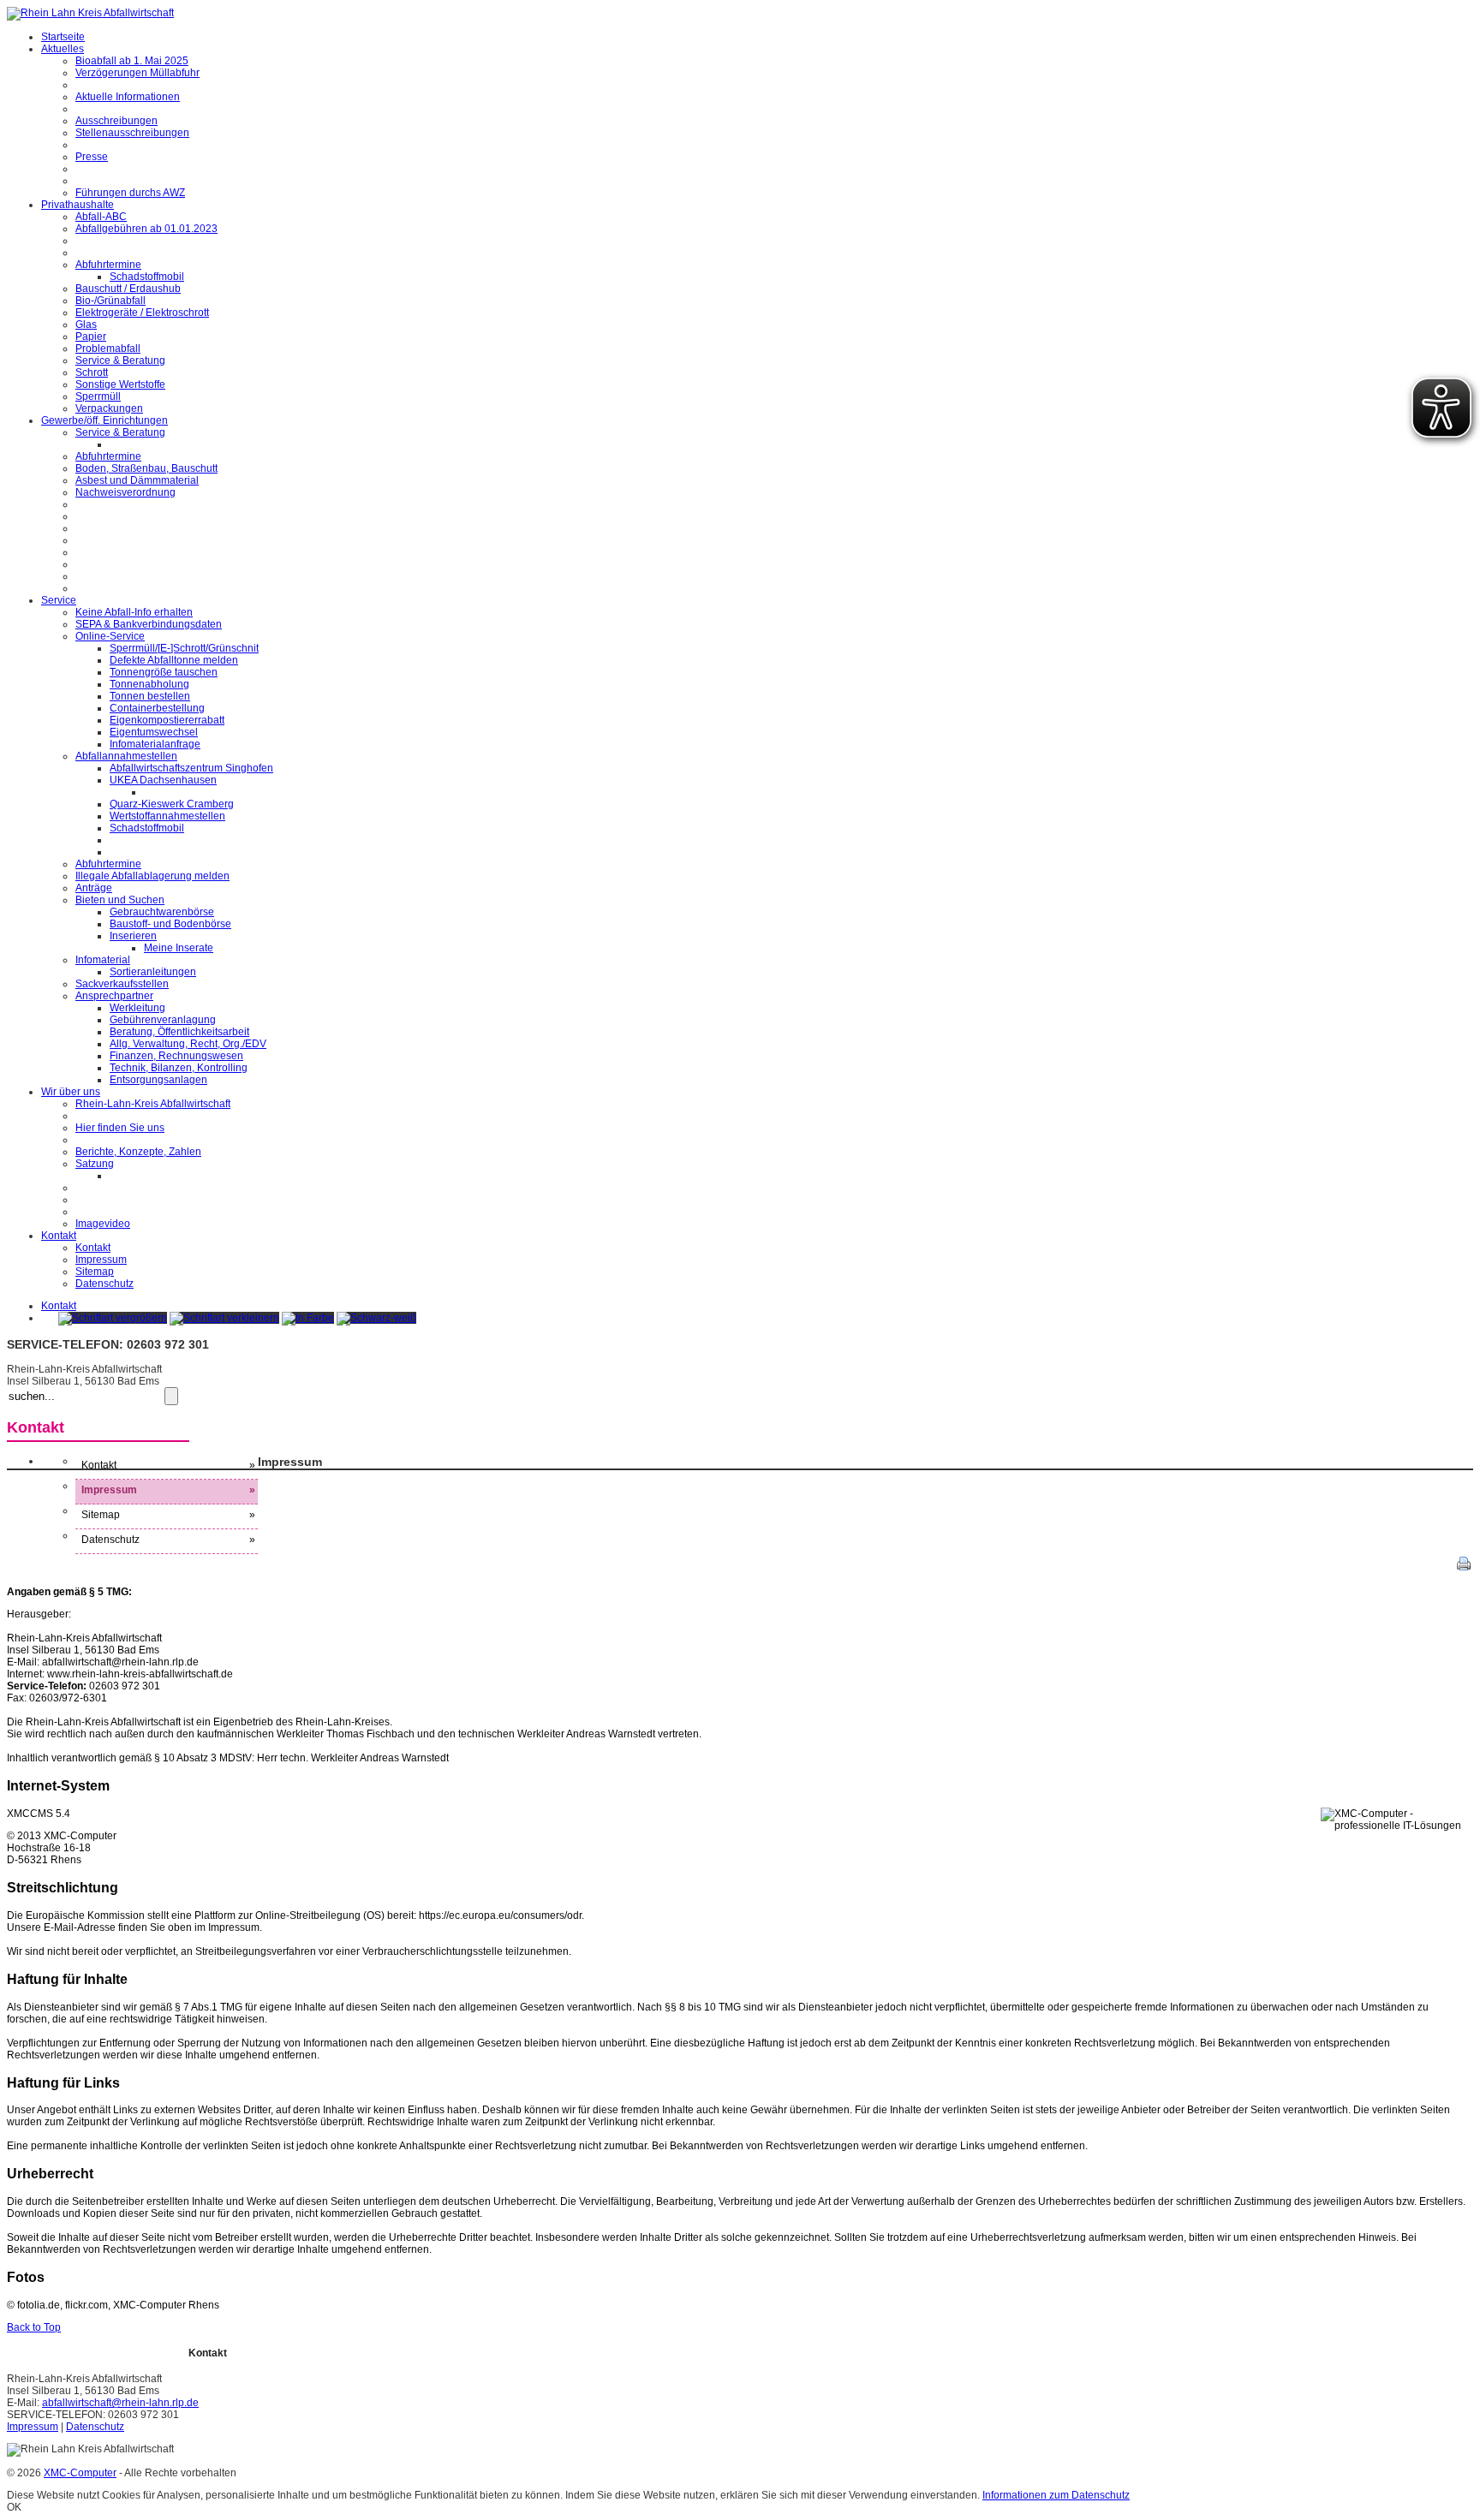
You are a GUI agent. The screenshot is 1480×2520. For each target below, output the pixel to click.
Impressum (33, 2427)
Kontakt (59, 1306)
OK (14, 2507)
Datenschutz (95, 2427)
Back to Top (34, 2327)
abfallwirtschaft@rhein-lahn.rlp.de (120, 2403)
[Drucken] (1464, 1567)
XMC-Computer (80, 2473)
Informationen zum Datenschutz (1056, 2495)
